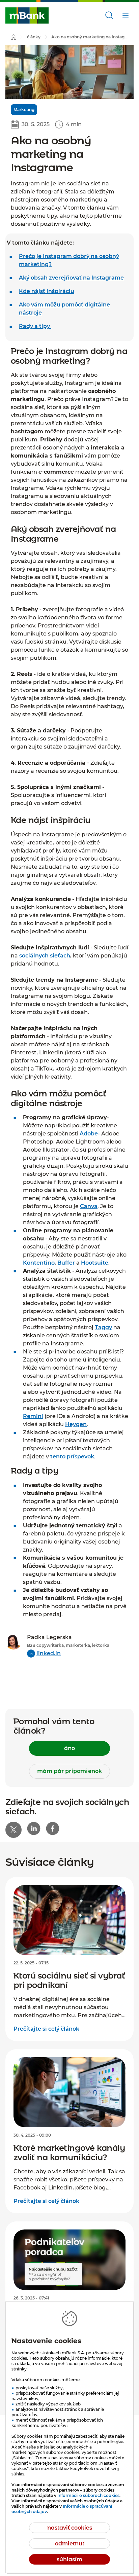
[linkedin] (34, 1828)
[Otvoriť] (109, 15)
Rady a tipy (35, 326)
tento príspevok (72, 1457)
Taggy (103, 1327)
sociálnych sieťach (45, 956)
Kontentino (39, 1263)
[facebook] (53, 1828)
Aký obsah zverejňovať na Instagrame (71, 278)
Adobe (89, 1134)
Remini (33, 1416)
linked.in (49, 1653)
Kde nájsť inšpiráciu (47, 291)
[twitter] (13, 1830)
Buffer (66, 1263)
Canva (89, 1206)
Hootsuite (95, 1263)
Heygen (76, 1424)
